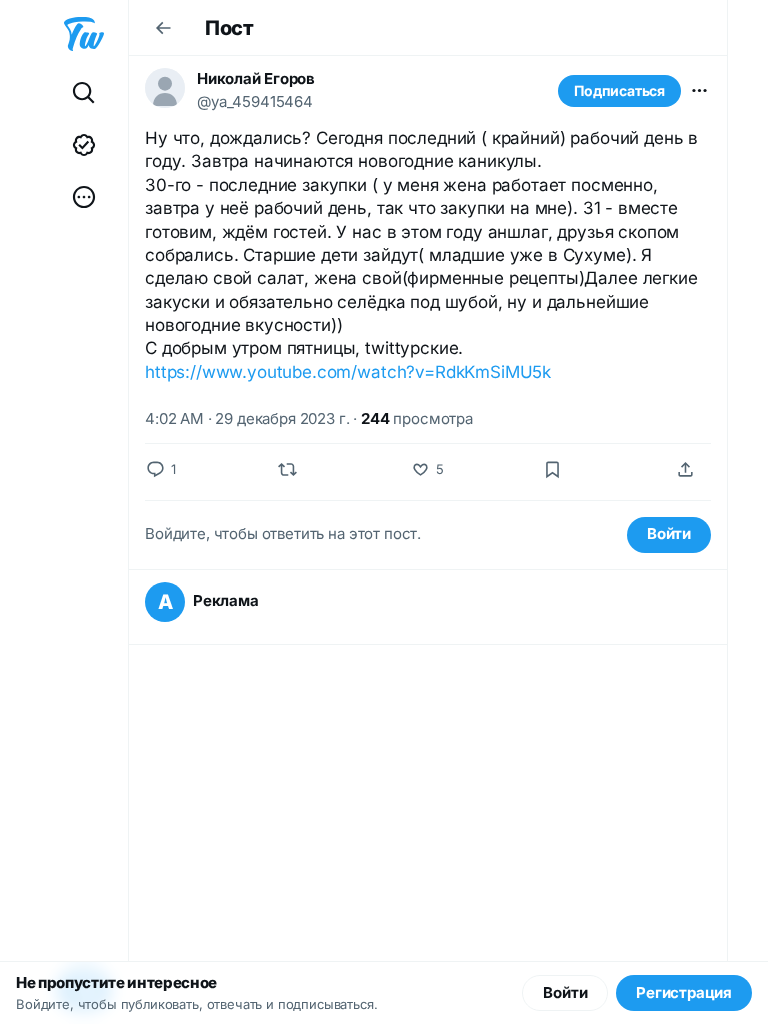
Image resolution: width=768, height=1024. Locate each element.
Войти (669, 533)
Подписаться (619, 90)
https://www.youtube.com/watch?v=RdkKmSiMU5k (348, 372)
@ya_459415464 (255, 101)
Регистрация (684, 992)
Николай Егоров (256, 78)
